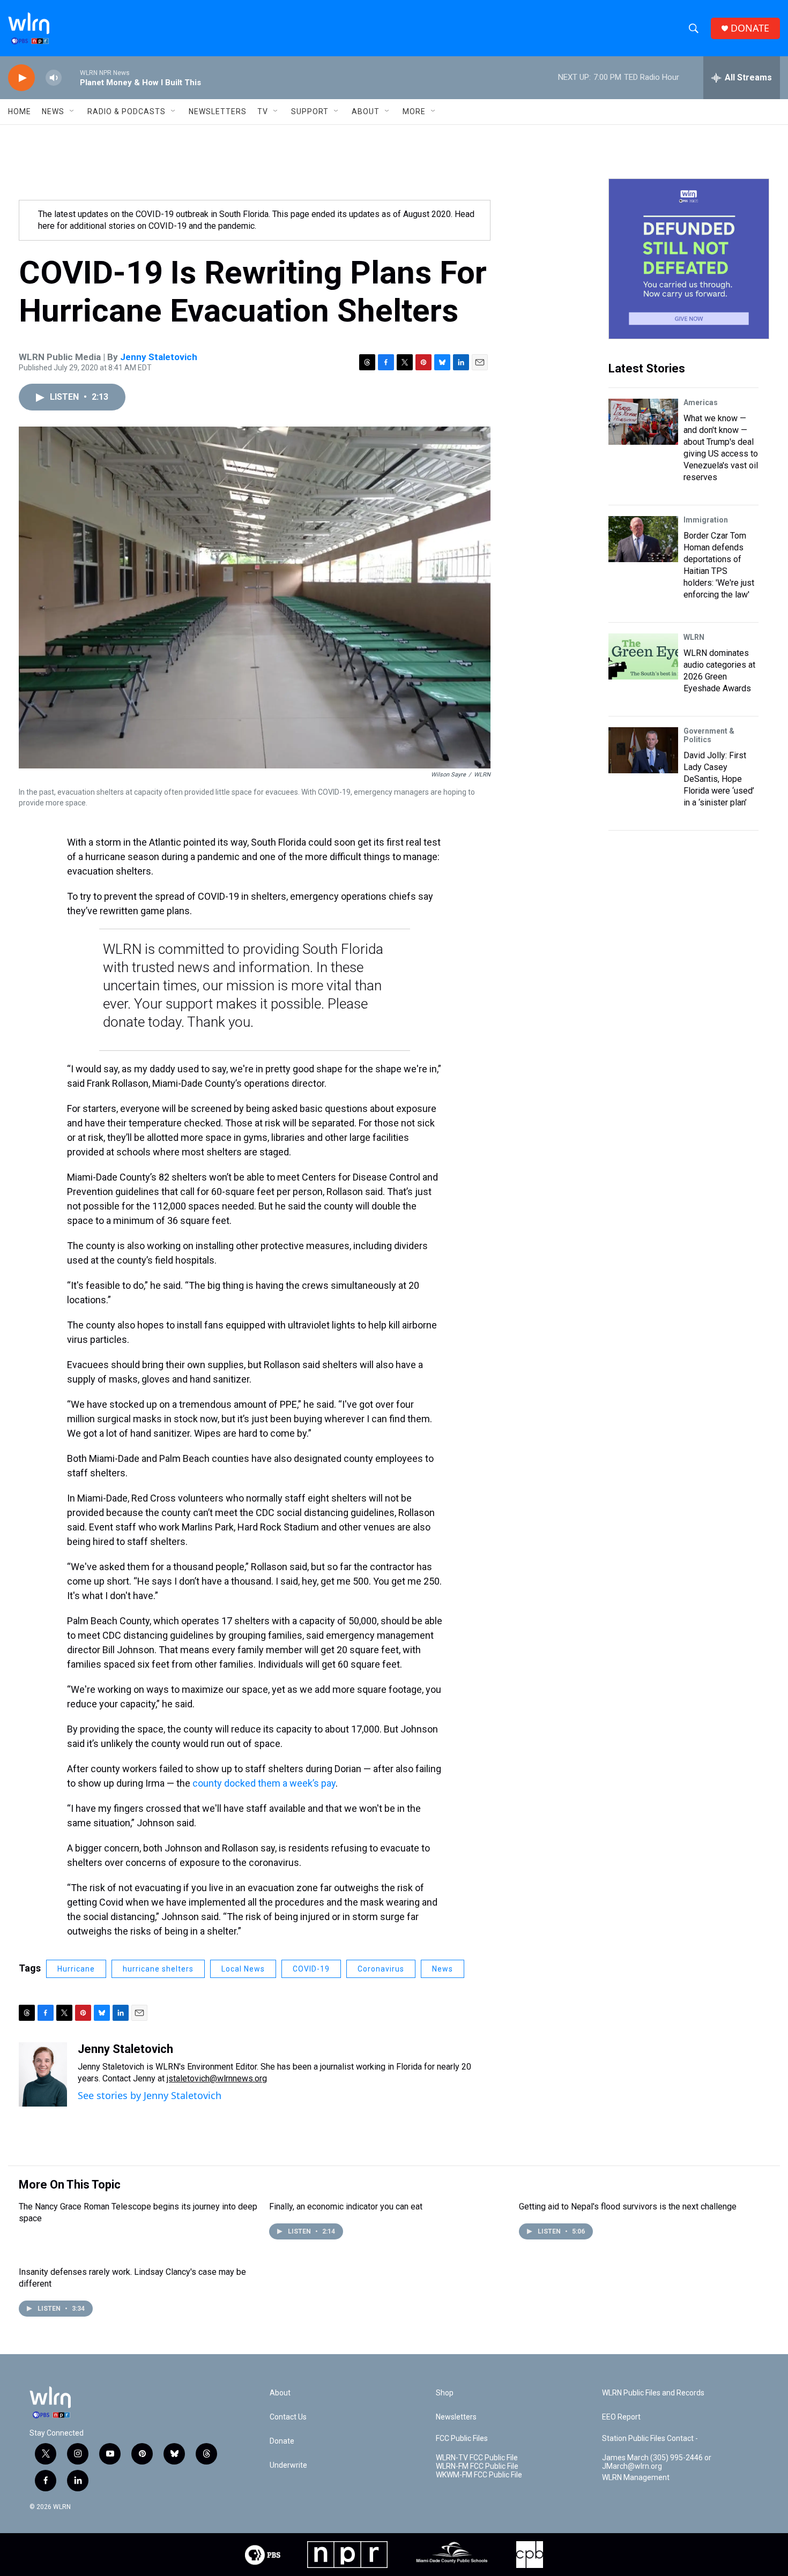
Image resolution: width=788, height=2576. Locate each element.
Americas (701, 402)
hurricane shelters (158, 1969)
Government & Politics (709, 735)
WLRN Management (636, 2478)
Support (310, 111)
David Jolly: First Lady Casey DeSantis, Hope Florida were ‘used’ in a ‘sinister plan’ (719, 779)
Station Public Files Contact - (650, 2439)
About (366, 111)
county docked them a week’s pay (264, 1783)
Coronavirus (381, 1969)
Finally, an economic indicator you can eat (346, 2207)
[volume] (54, 78)
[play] (21, 78)
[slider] (71, 77)
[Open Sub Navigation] (72, 111)
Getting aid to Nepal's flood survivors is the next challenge (628, 2207)
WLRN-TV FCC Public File (477, 2458)
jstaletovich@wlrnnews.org (217, 2078)
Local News (243, 1969)
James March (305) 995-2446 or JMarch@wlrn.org (657, 2462)
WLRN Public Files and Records (653, 2393)
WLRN (694, 637)
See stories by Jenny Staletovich (150, 2095)
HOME (20, 111)
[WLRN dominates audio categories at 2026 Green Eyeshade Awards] (643, 656)
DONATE (750, 28)
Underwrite (288, 2465)
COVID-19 (311, 1969)
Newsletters (218, 111)
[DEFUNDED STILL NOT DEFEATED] (689, 259)
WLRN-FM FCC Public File (477, 2466)
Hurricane (76, 1969)
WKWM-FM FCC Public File (479, 2475)
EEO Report (621, 2417)
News (443, 1969)
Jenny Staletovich (159, 357)
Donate (282, 2441)
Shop (445, 2393)
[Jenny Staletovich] (43, 2074)
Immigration (706, 520)
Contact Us (288, 2417)
